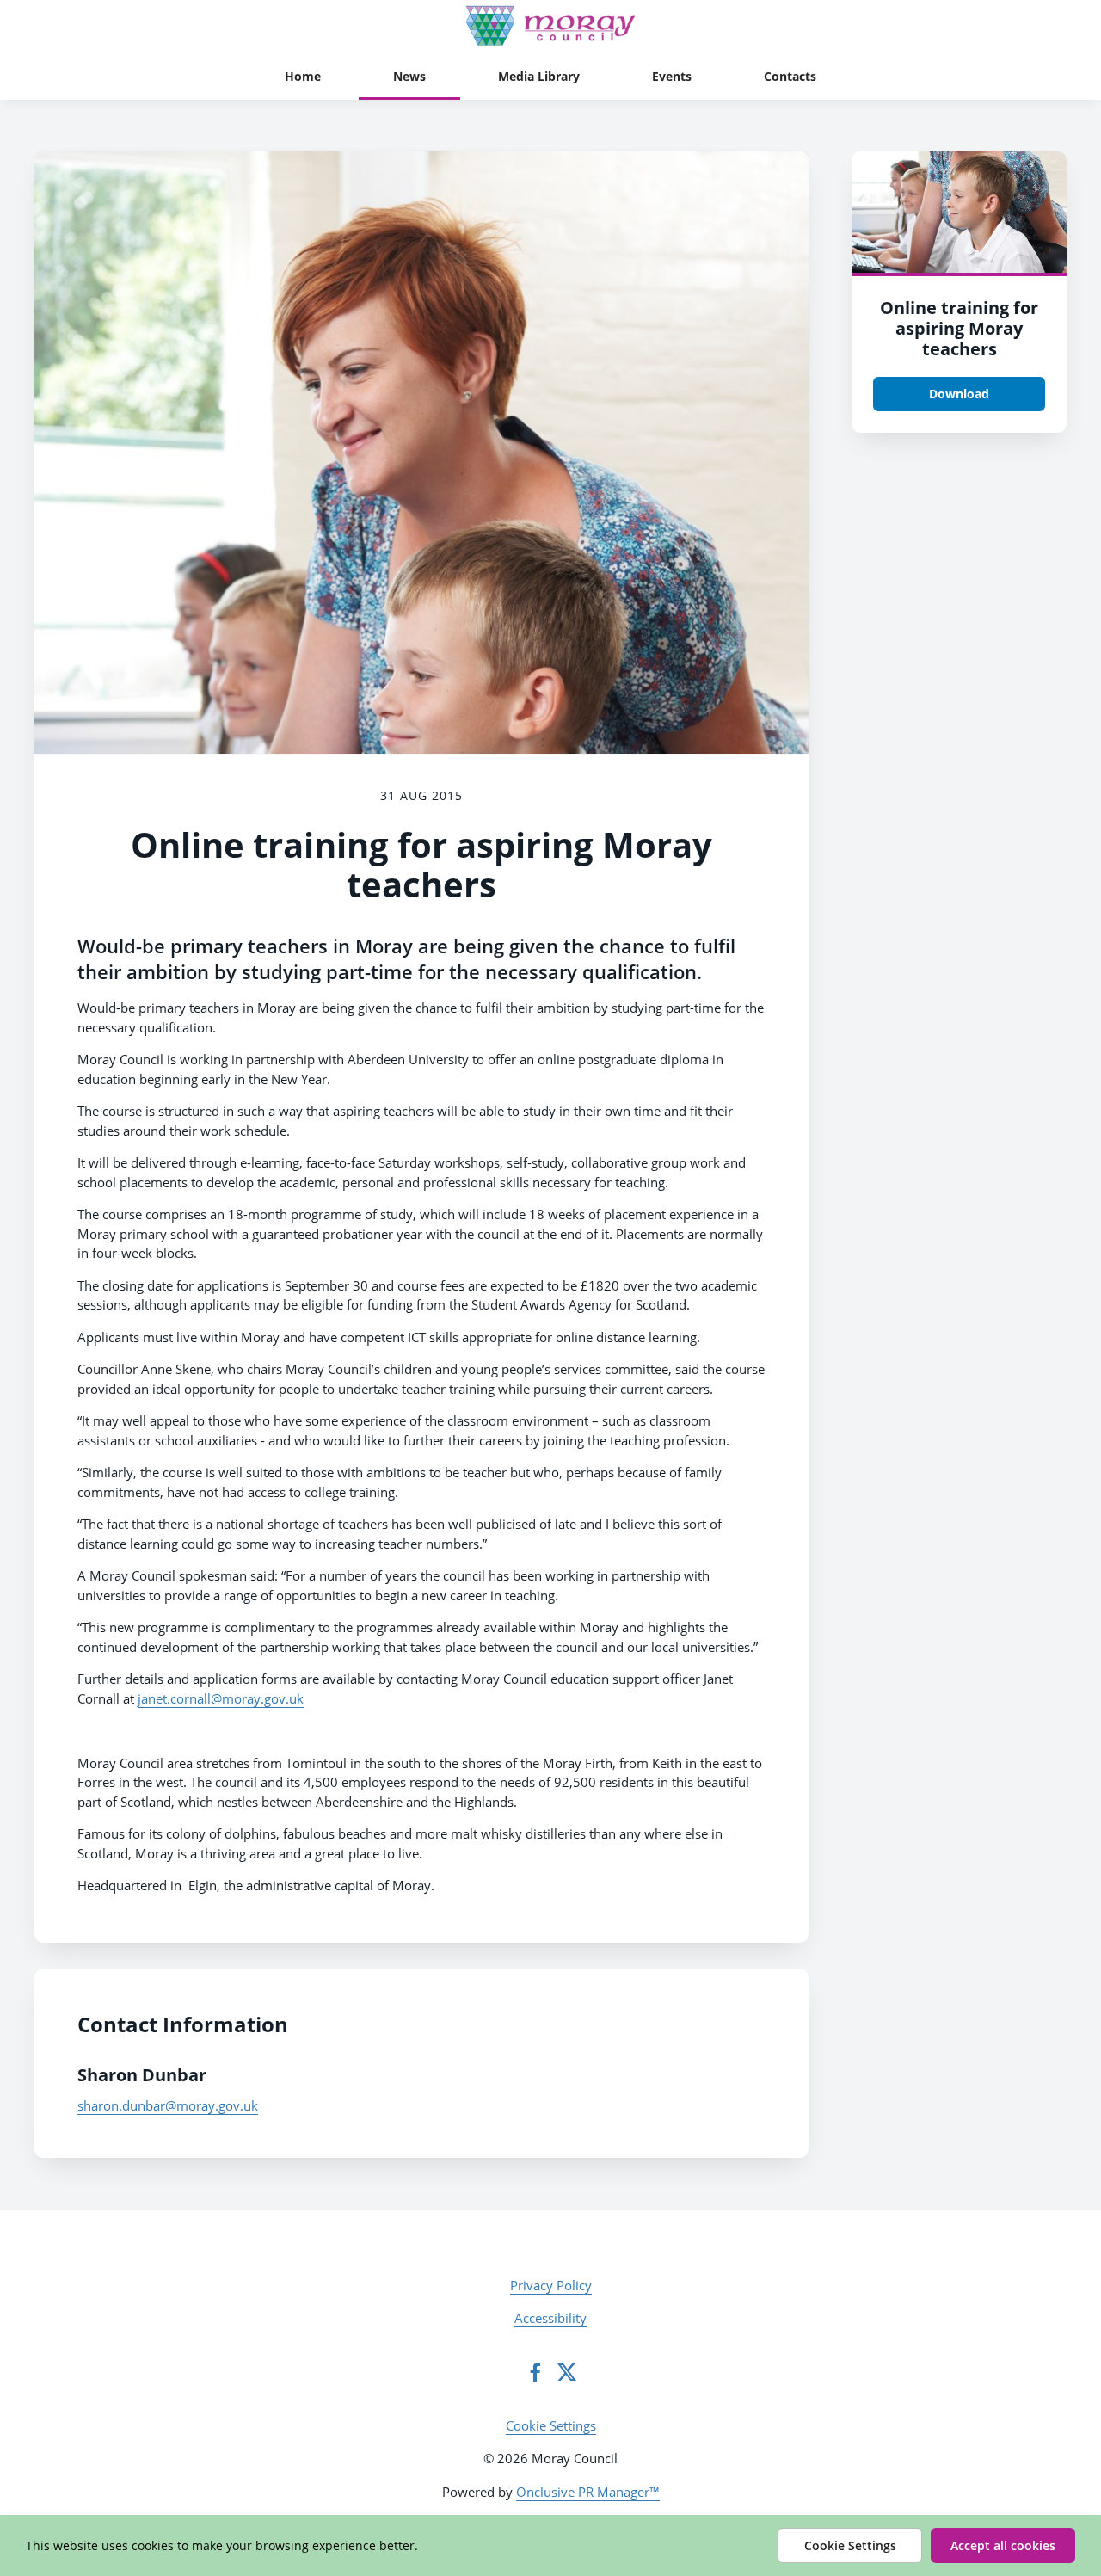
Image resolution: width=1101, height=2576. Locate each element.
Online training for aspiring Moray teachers (959, 328)
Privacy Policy (551, 2285)
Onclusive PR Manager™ (588, 2492)
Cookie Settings (551, 2425)
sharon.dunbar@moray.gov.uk (168, 2105)
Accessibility (550, 2318)
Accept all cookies (1003, 2545)
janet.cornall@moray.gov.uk (221, 1698)
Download (959, 394)
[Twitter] (567, 2372)
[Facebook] (535, 2372)
